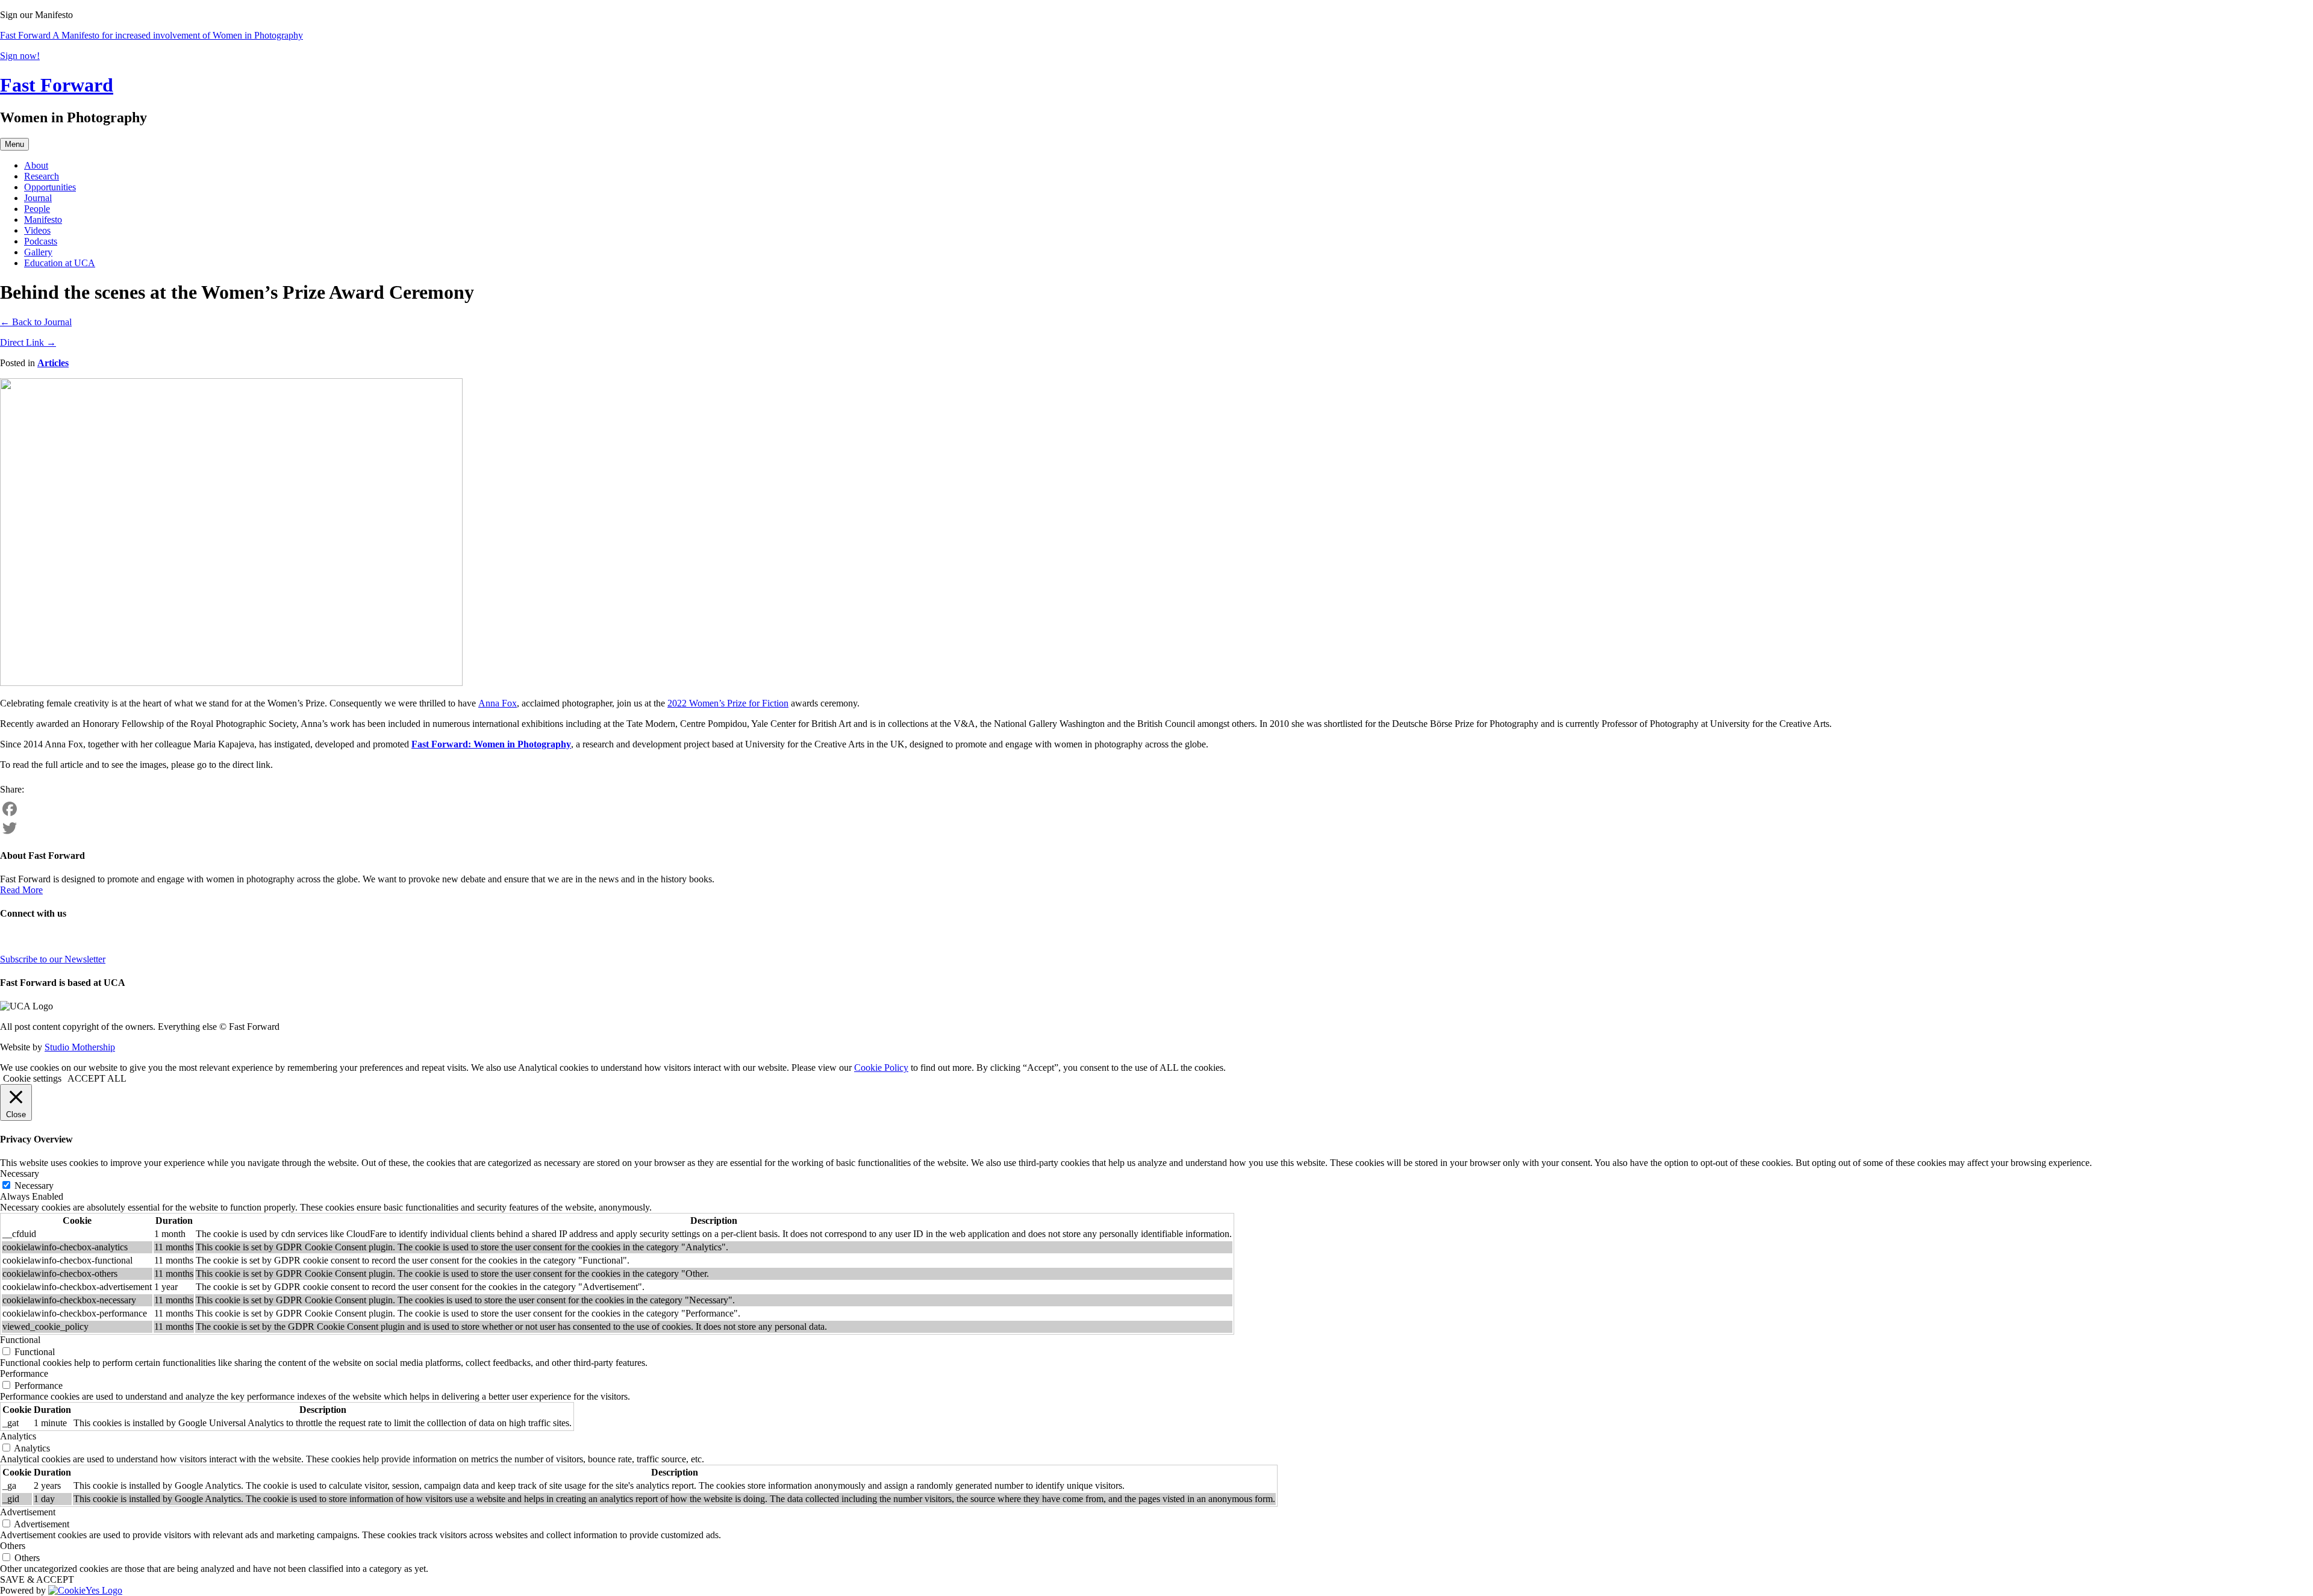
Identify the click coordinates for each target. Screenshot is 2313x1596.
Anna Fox (498, 703)
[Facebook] (1156, 809)
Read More (21, 890)
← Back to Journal (36, 322)
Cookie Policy (881, 1068)
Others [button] (13, 1546)
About (36, 165)
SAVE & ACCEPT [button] (37, 1579)
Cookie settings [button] (32, 1078)
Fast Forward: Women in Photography (491, 744)
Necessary (34, 1186)
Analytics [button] (18, 1436)
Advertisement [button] (28, 1512)
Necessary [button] (20, 1174)
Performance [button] (24, 1373)
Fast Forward (57, 85)
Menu (14, 144)
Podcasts (41, 241)
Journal (38, 198)
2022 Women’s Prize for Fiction (728, 703)
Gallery (38, 252)
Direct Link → (28, 342)
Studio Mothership (80, 1047)
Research (42, 176)
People (37, 209)
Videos (37, 230)
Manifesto (43, 220)
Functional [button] (20, 1340)
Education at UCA (60, 263)
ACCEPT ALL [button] (97, 1078)
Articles (53, 363)
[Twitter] (1156, 828)
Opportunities (50, 187)
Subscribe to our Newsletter (53, 959)
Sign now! (20, 56)
